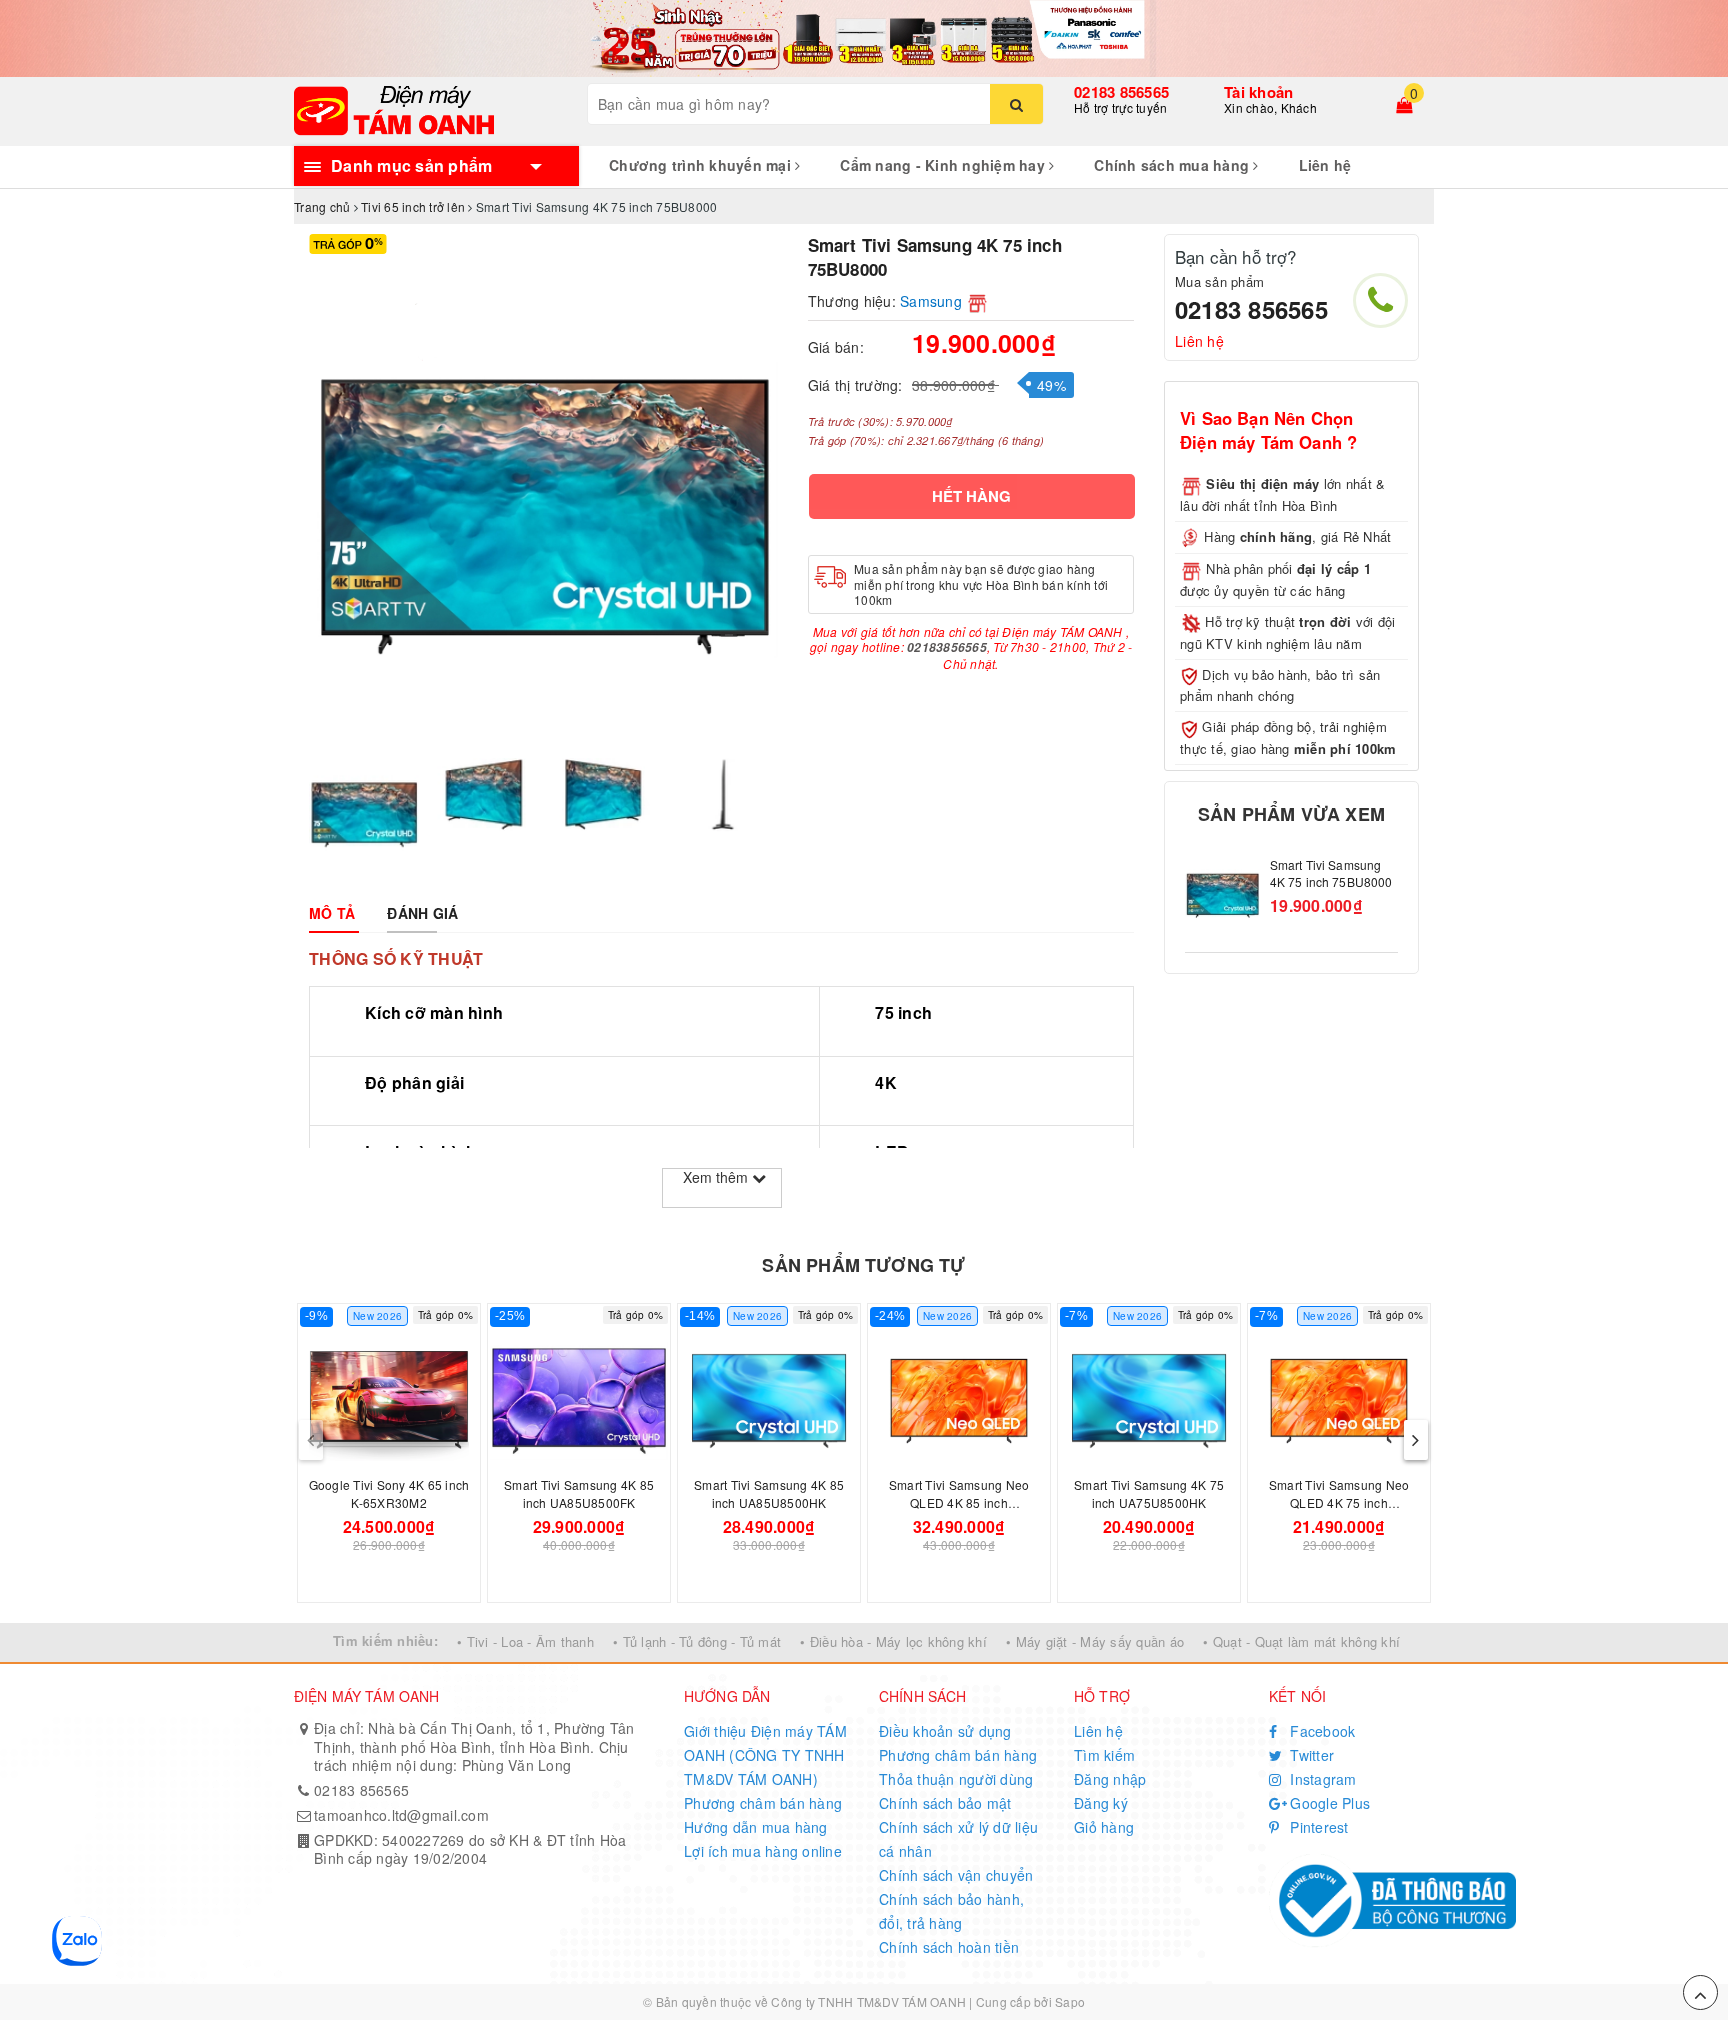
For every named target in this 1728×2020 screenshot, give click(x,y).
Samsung (931, 301)
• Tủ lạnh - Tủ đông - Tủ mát (697, 1641)
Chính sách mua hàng (1173, 165)
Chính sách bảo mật (945, 1803)
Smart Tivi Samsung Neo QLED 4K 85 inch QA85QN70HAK (959, 1502)
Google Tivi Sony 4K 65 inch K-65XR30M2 (389, 1493)
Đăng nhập (1110, 1779)
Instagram (1321, 1779)
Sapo (1070, 2001)
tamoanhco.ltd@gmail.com (401, 1815)
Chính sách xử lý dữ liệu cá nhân (958, 1839)
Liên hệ (1325, 165)
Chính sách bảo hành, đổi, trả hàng (951, 1911)
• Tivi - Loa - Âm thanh (525, 1641)
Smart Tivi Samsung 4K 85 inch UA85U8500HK (769, 1493)
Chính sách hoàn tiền (949, 1947)
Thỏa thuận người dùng (956, 1779)
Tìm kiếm (1104, 1755)
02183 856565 (1121, 92)
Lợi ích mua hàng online (763, 1851)
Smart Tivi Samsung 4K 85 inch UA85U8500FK (579, 1493)
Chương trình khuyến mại (702, 165)
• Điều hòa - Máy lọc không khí (893, 1641)
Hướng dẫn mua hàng (756, 1827)
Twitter (1310, 1755)
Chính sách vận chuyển (956, 1875)
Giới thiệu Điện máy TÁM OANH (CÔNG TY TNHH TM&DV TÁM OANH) (765, 1755)
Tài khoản (1258, 92)
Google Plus (1328, 1803)
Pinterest (1317, 1827)
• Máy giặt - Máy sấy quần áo (1095, 1641)
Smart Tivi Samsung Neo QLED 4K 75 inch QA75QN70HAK (1339, 1502)
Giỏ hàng (1104, 1827)
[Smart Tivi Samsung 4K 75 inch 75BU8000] (1222, 894)
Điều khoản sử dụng (945, 1731)
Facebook (1320, 1731)
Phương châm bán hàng (763, 1803)
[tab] (332, 913)
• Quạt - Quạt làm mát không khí (1301, 1641)
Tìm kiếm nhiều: (385, 1640)
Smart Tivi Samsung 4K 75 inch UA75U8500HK (1149, 1493)
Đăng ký (1101, 1803)
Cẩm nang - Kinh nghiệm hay (944, 165)
